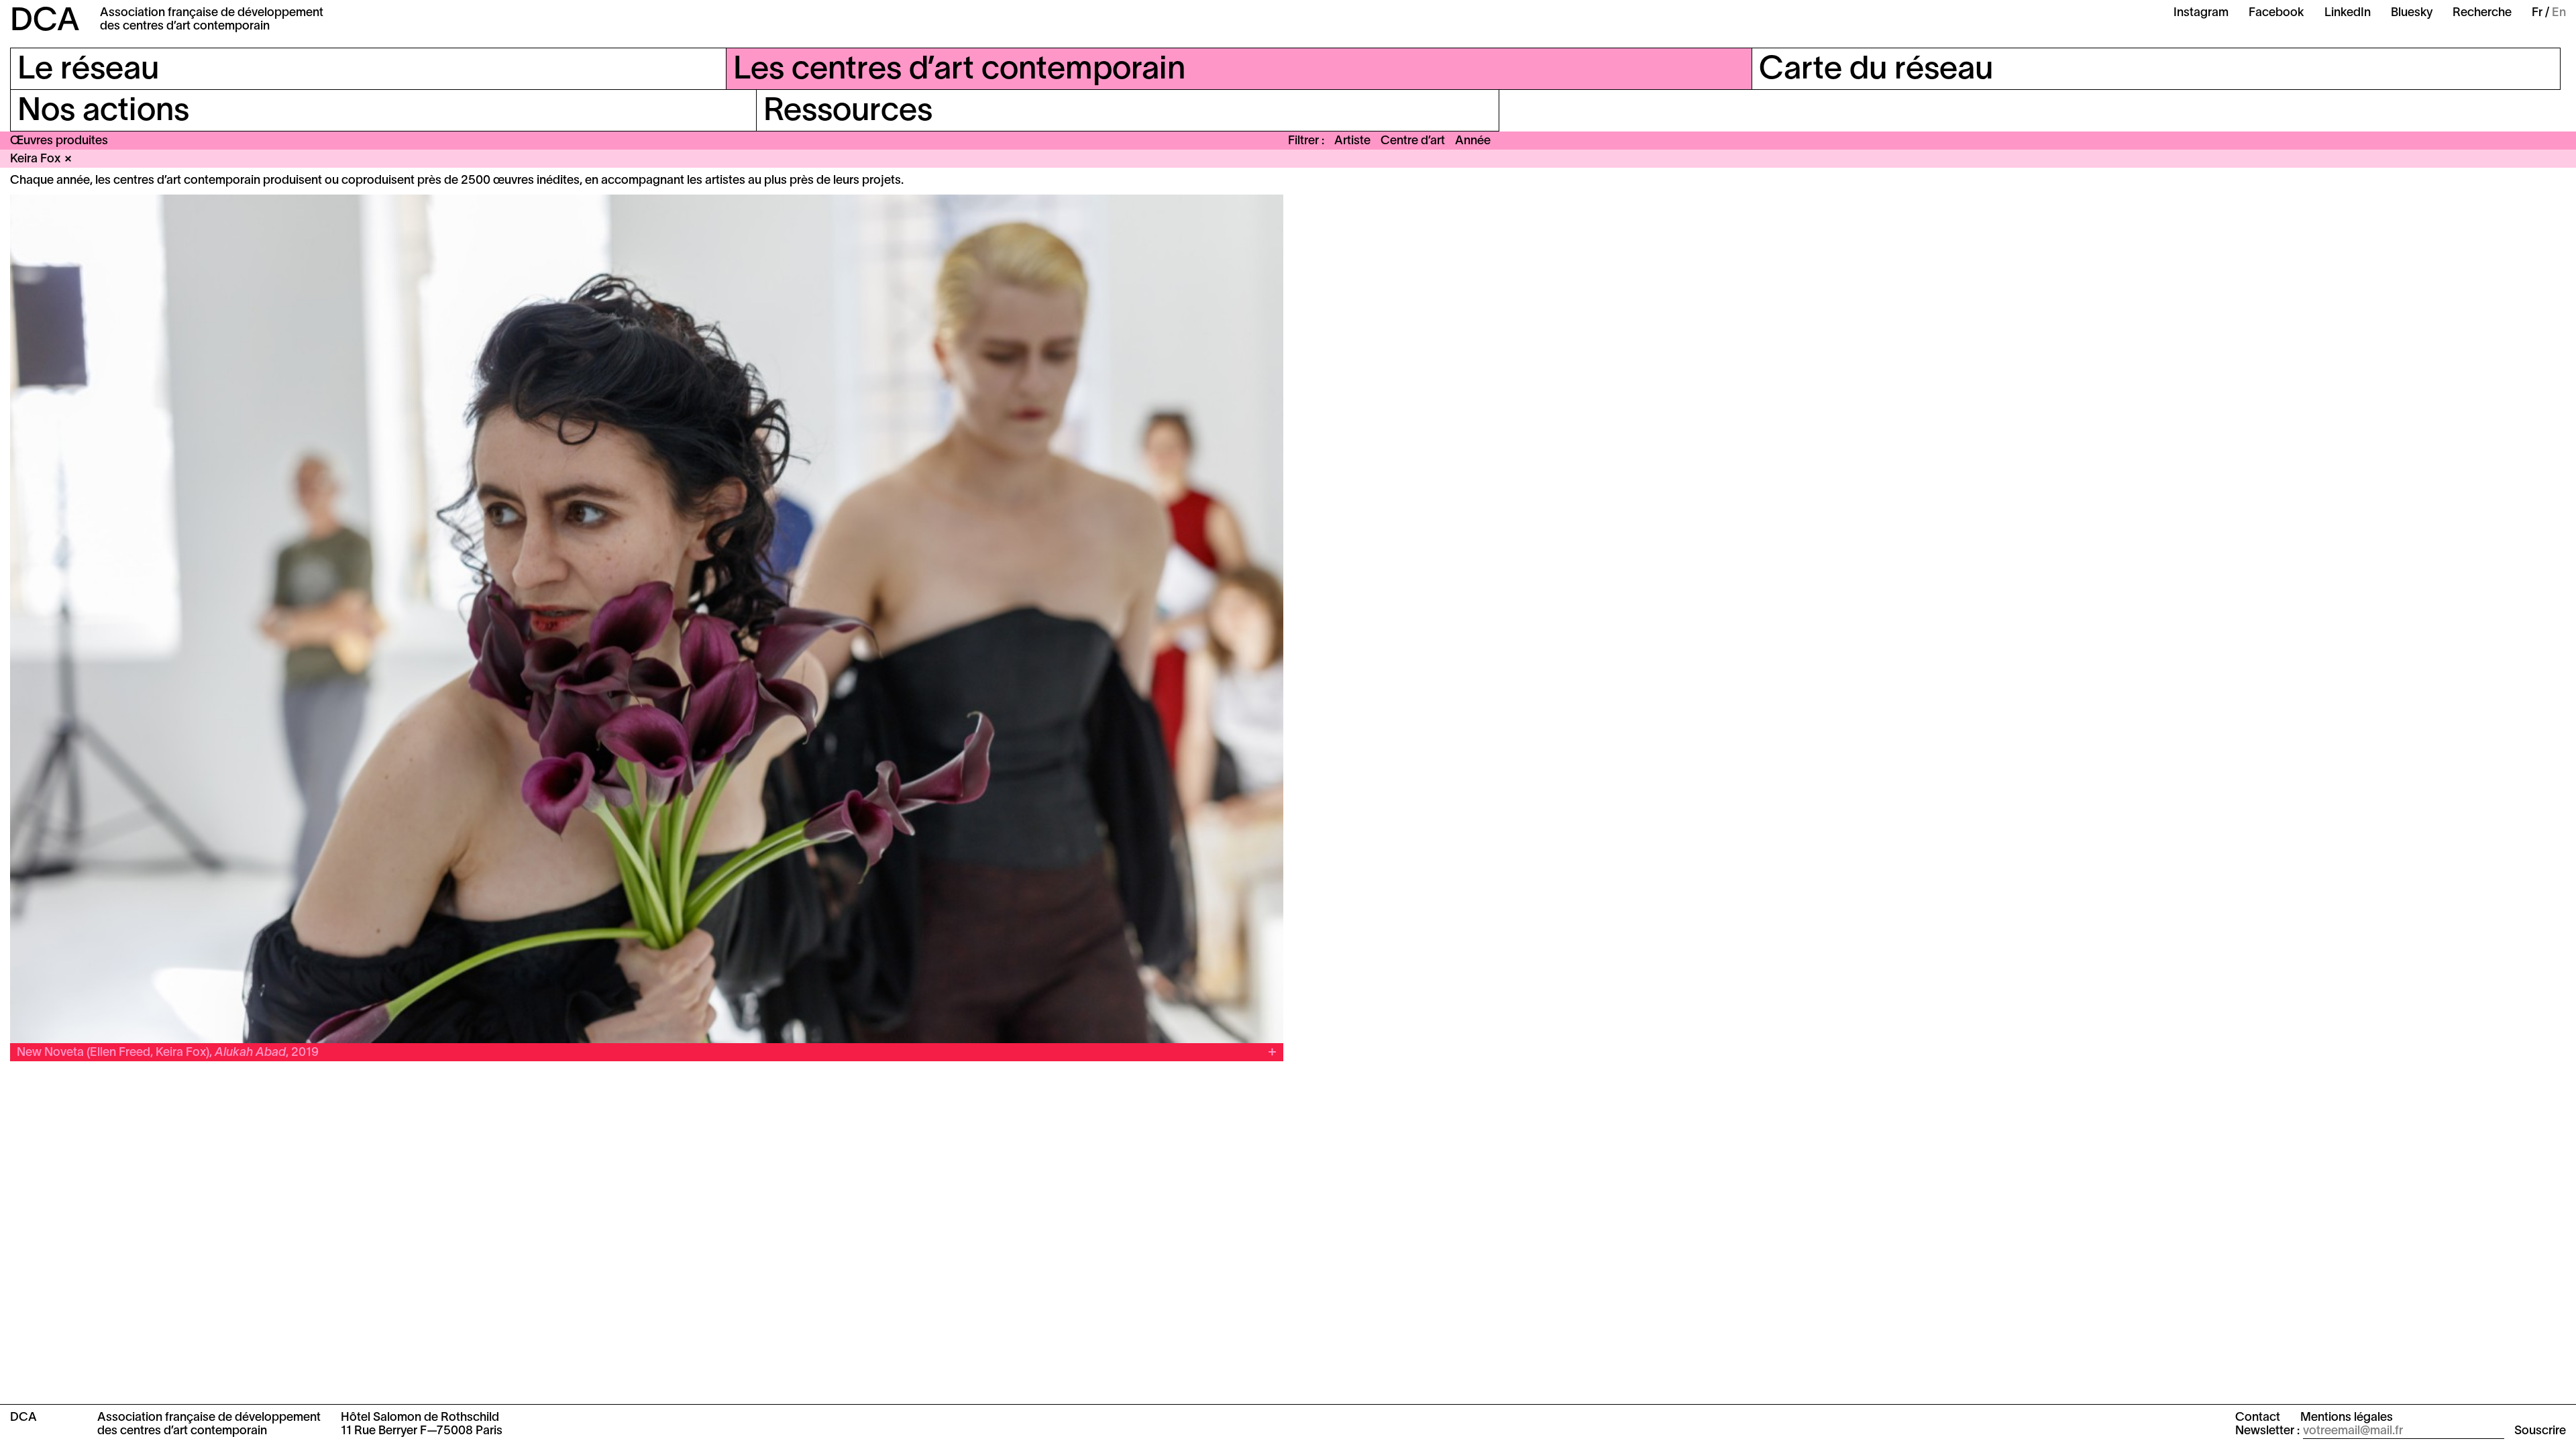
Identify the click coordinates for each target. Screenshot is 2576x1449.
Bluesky (2412, 13)
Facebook (2276, 13)
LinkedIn (2348, 13)
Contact (2258, 1418)
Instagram (2201, 13)
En (2559, 13)
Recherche (2482, 13)
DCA (45, 22)
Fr (2537, 13)
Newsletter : (2267, 1431)
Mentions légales (2347, 1418)
